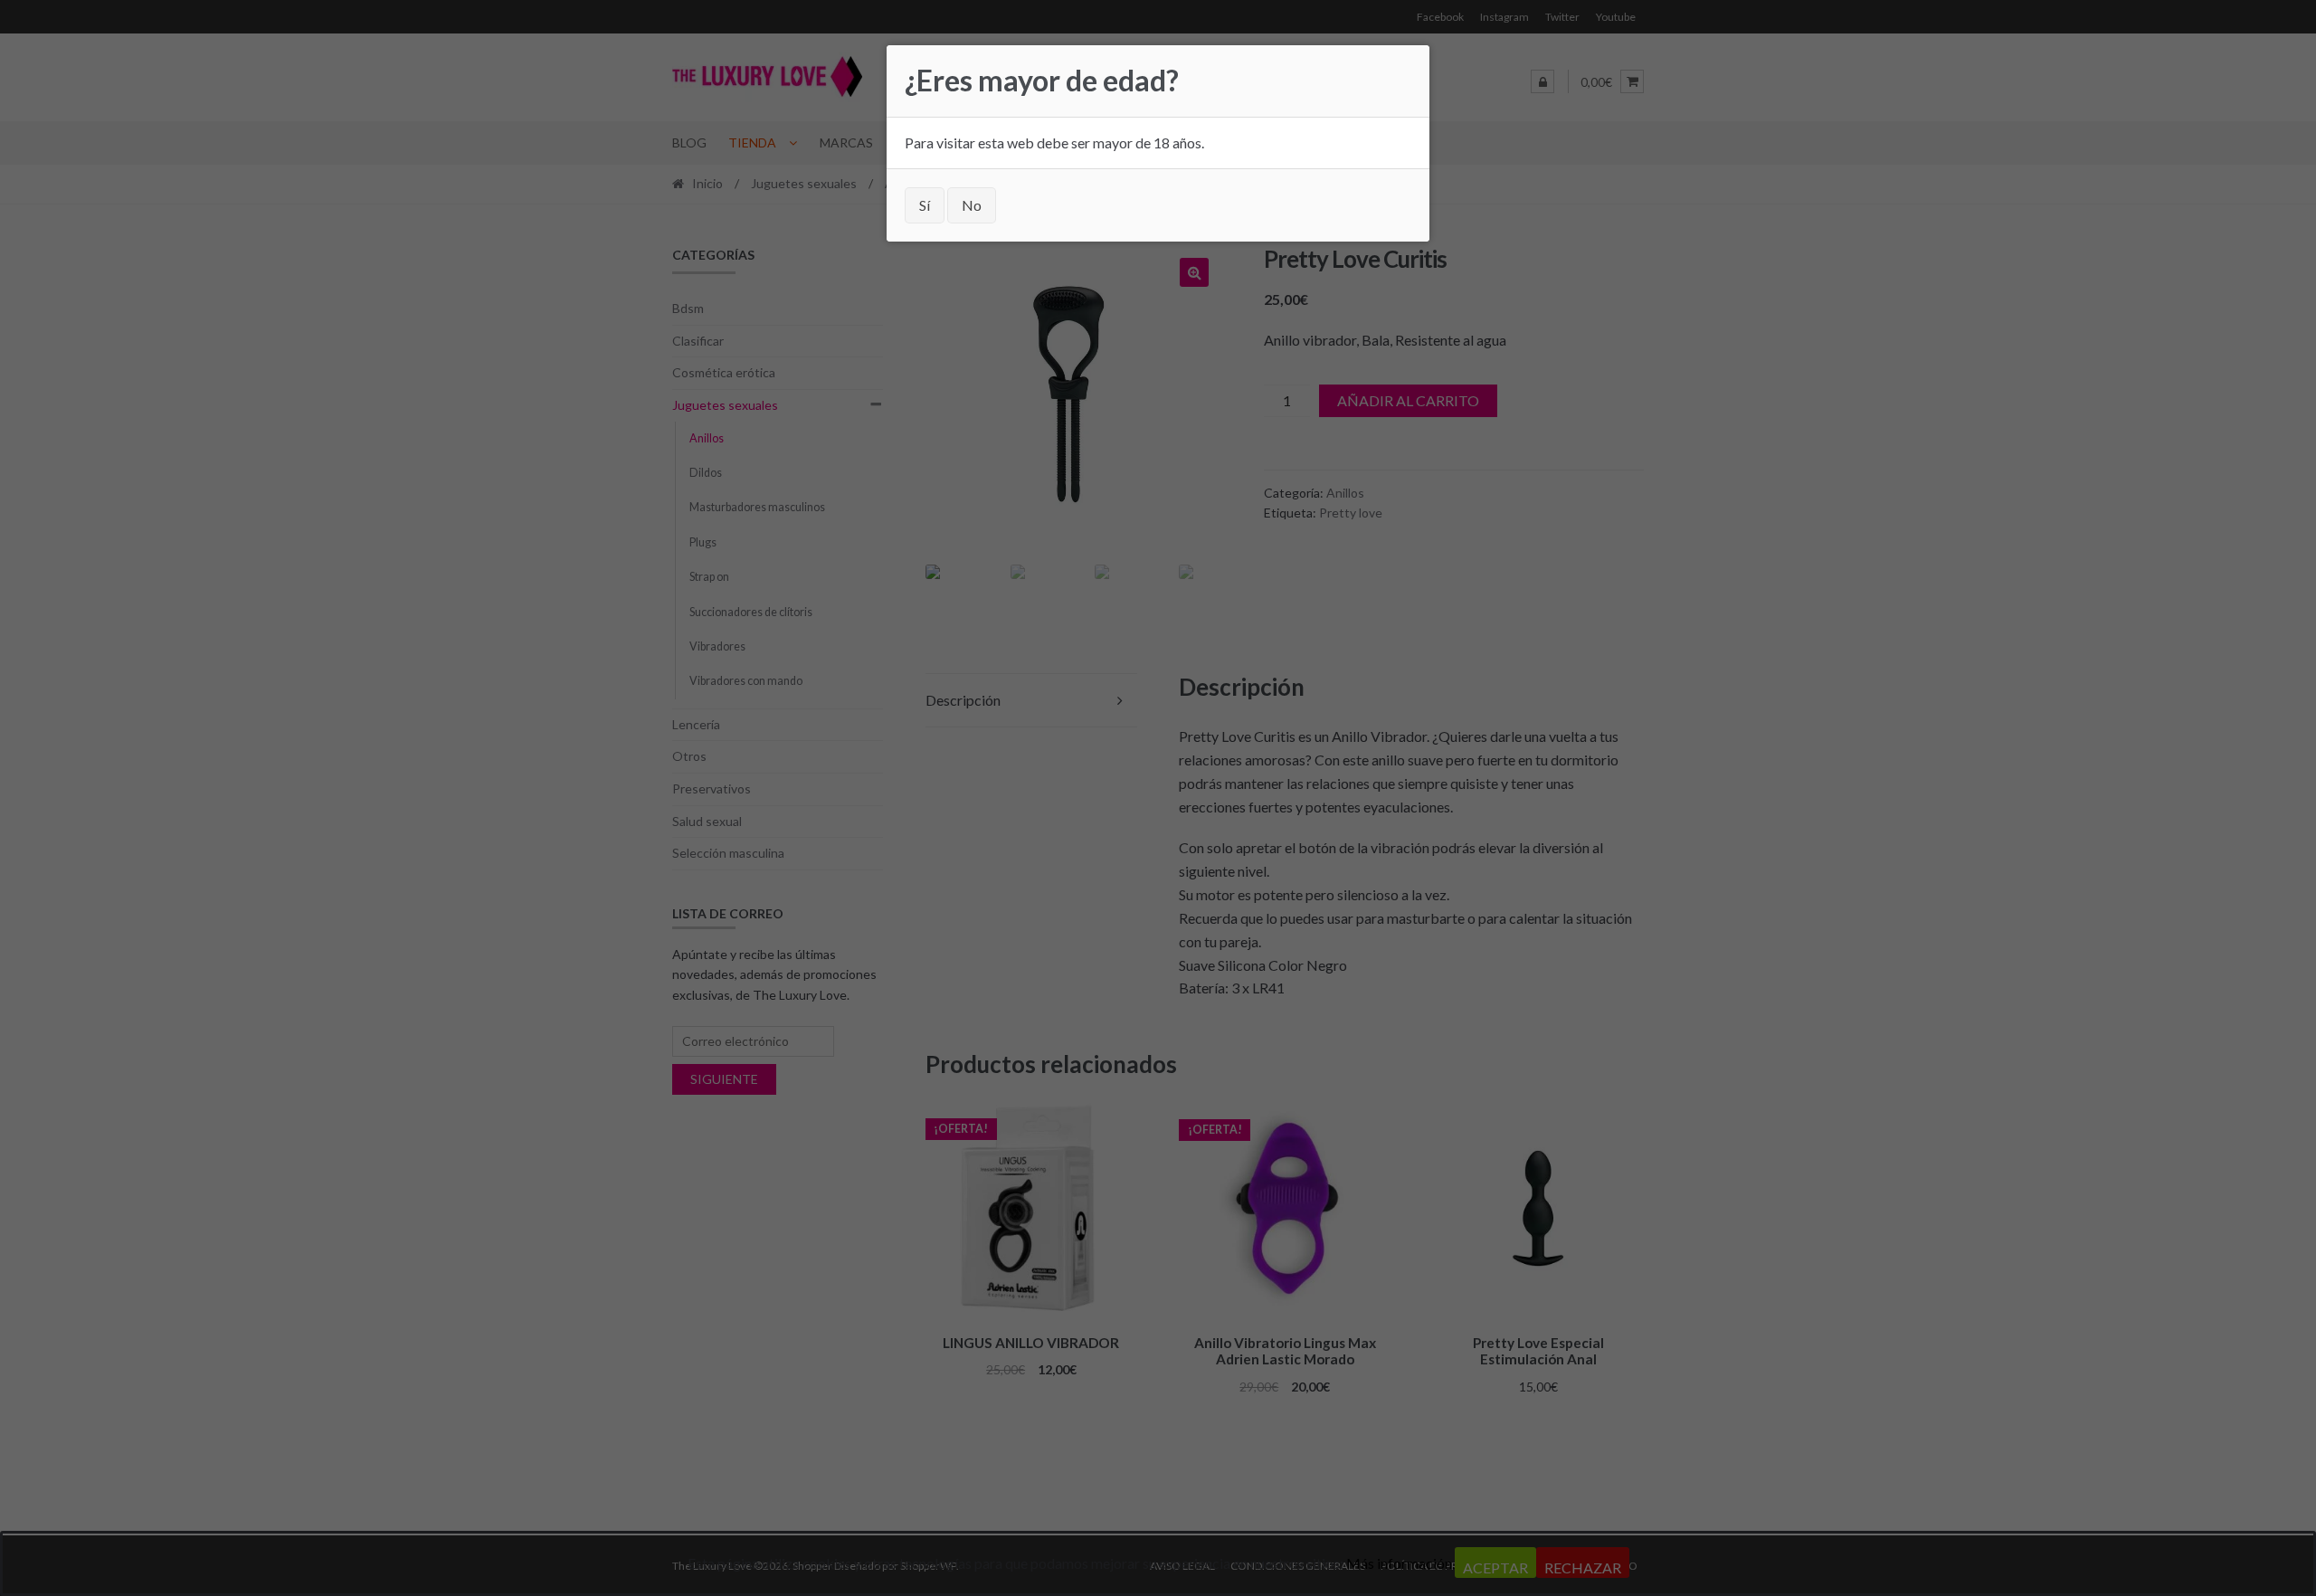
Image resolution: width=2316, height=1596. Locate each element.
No (972, 205)
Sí (925, 205)
